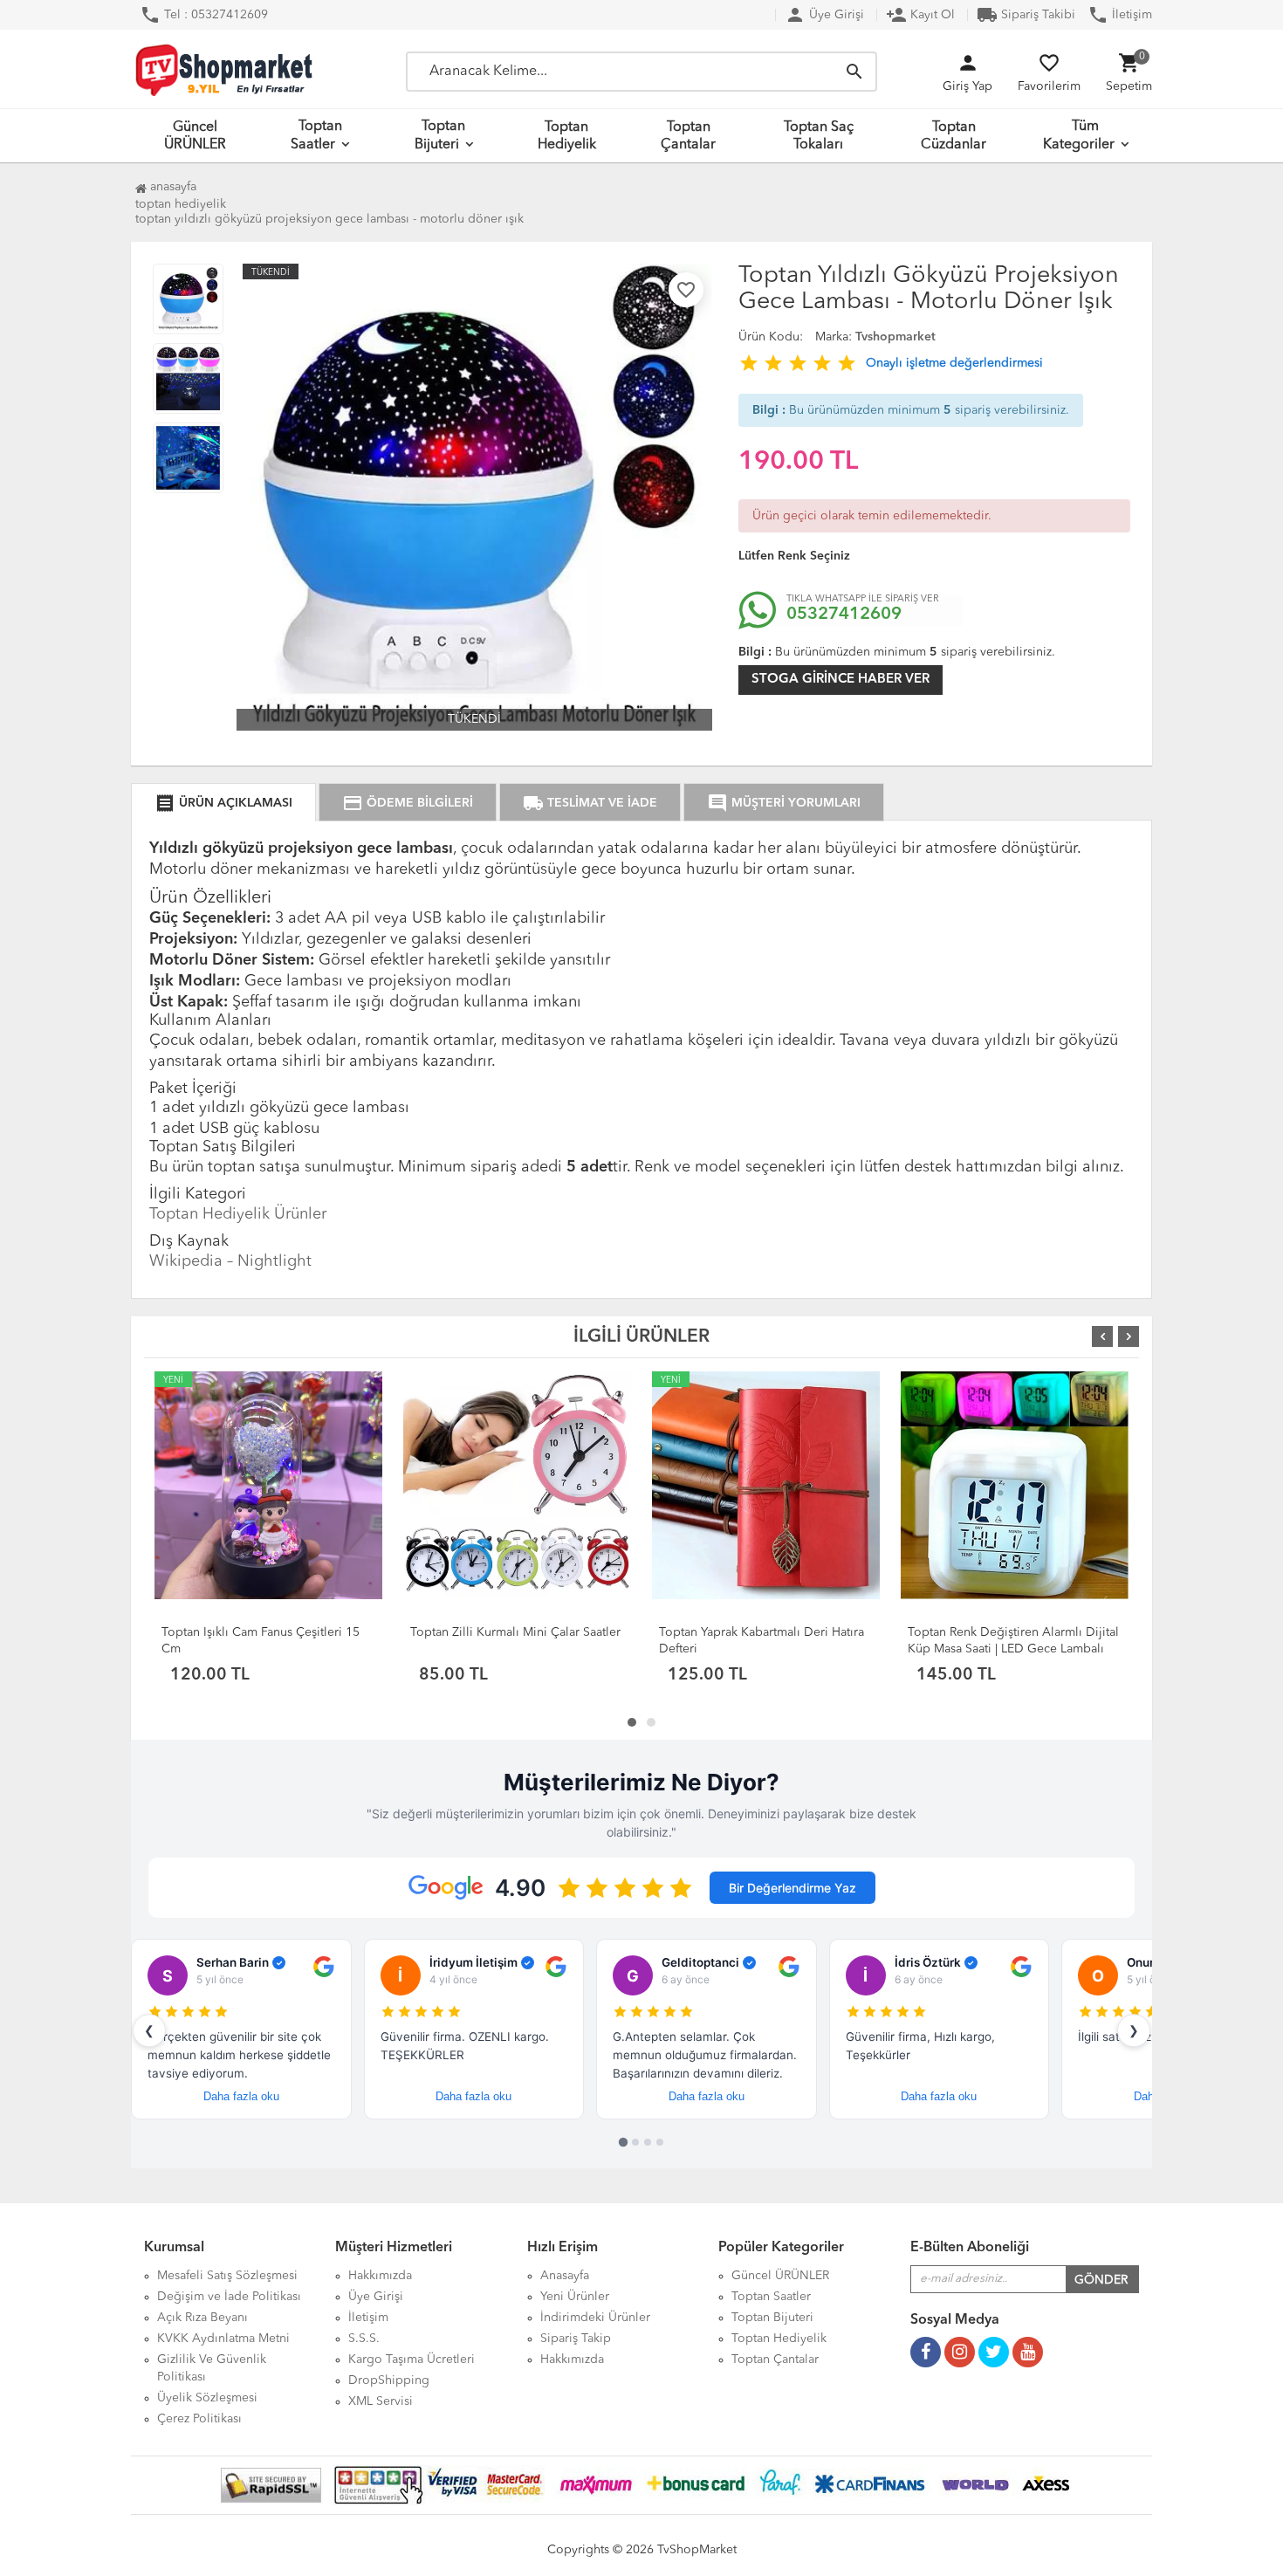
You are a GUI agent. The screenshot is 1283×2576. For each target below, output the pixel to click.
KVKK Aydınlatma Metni (223, 2339)
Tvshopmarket (895, 337)
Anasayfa (172, 187)
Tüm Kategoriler (1079, 136)
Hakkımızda (380, 2276)
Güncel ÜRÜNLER (195, 136)
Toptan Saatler (316, 136)
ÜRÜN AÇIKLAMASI (223, 803)
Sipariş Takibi (1026, 15)
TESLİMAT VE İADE (590, 803)
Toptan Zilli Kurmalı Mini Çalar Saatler (515, 1632)
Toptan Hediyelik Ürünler (238, 1214)
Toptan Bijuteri (440, 136)
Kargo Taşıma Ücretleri (412, 2360)
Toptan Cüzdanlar (954, 136)
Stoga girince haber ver (840, 680)
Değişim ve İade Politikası (229, 2297)
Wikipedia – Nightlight (230, 1261)
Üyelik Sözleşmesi (207, 2398)
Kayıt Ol (920, 15)
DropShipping (389, 2380)
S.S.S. (364, 2339)
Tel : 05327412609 (204, 15)
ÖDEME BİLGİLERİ (408, 803)
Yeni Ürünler (575, 2297)
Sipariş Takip (576, 2339)
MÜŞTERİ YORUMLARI (784, 803)
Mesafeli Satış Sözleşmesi (227, 2276)
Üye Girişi (824, 15)
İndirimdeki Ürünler (595, 2318)
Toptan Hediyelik (567, 136)
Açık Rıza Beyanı (202, 2318)
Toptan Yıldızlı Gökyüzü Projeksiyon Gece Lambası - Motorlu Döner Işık (329, 219)
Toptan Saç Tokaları (819, 136)
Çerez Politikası (199, 2419)
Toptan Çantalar (688, 136)
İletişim (1120, 15)
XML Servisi (381, 2401)
